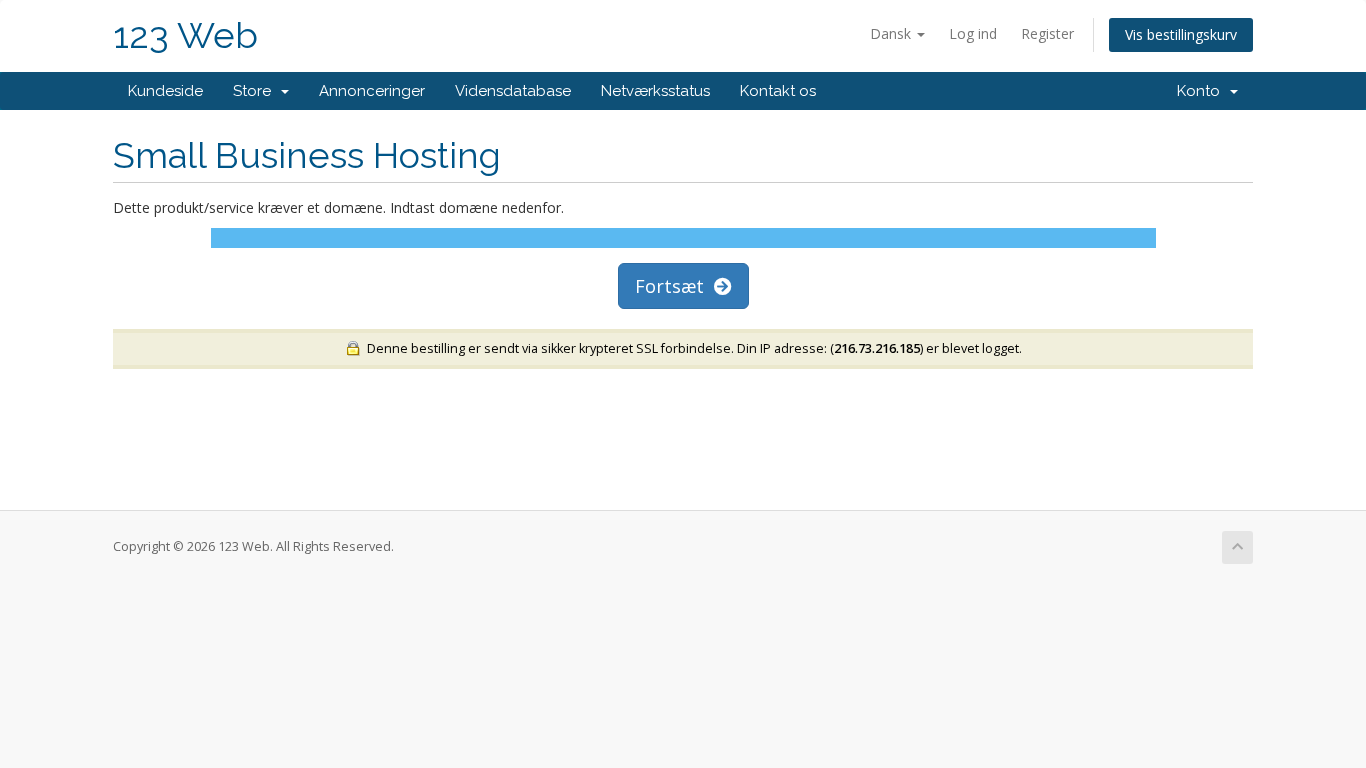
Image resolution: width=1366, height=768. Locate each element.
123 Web (185, 35)
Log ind (973, 33)
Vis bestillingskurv (1181, 34)
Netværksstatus (655, 91)
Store (256, 91)
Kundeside (165, 91)
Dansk (892, 33)
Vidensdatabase (513, 91)
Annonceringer (372, 91)
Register (1047, 33)
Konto (1202, 91)
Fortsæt (674, 286)
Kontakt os (778, 91)
